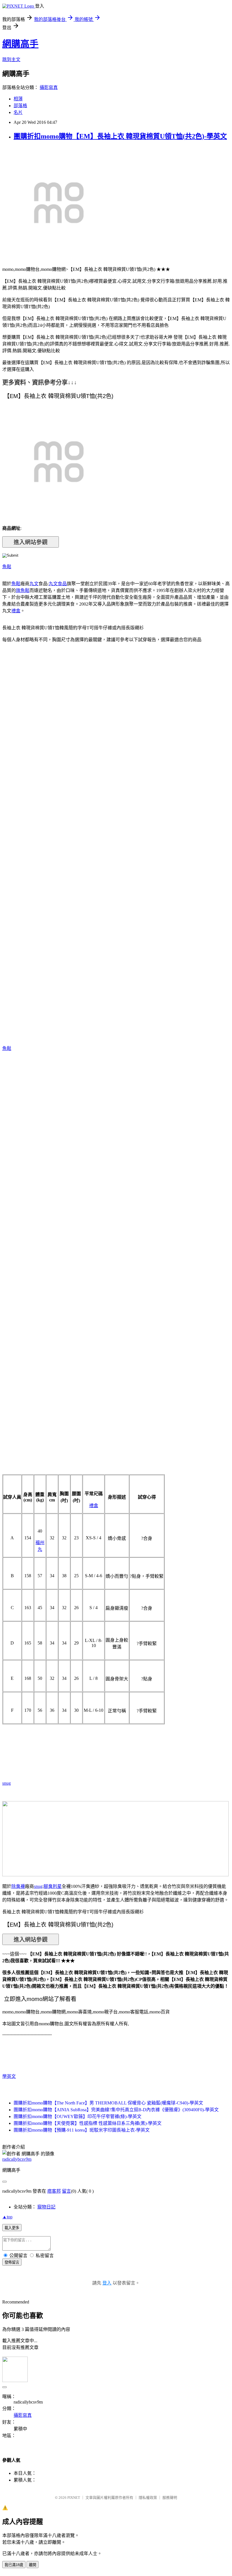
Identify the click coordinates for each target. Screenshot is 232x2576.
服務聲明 (170, 2498)
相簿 (18, 99)
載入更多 (12, 2228)
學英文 (9, 2076)
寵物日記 (46, 2207)
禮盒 (16, 611)
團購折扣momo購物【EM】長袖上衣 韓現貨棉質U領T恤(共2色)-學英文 (120, 136)
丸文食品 (58, 584)
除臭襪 (18, 1886)
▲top (7, 2217)
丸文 (34, 584)
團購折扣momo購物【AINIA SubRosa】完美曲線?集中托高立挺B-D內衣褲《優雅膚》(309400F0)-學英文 (116, 2110)
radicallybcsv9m (17, 2159)
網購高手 (20, 44)
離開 (33, 2565)
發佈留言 (12, 2262)
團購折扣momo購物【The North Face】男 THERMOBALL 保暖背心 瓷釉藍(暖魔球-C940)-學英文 (108, 2103)
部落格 (20, 106)
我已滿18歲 (14, 2565)
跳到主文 (11, 60)
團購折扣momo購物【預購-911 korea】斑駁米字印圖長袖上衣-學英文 (82, 2130)
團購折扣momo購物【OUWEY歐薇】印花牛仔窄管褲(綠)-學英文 (78, 2116)
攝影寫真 (49, 87)
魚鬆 (7, 567)
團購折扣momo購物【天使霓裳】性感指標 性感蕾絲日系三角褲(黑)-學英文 (88, 2123)
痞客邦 (54, 2191)
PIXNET (74, 2498)
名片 (18, 112)
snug (7, 1783)
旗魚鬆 (23, 590)
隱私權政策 (148, 2498)
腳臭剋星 (53, 1886)
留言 (66, 2191)
